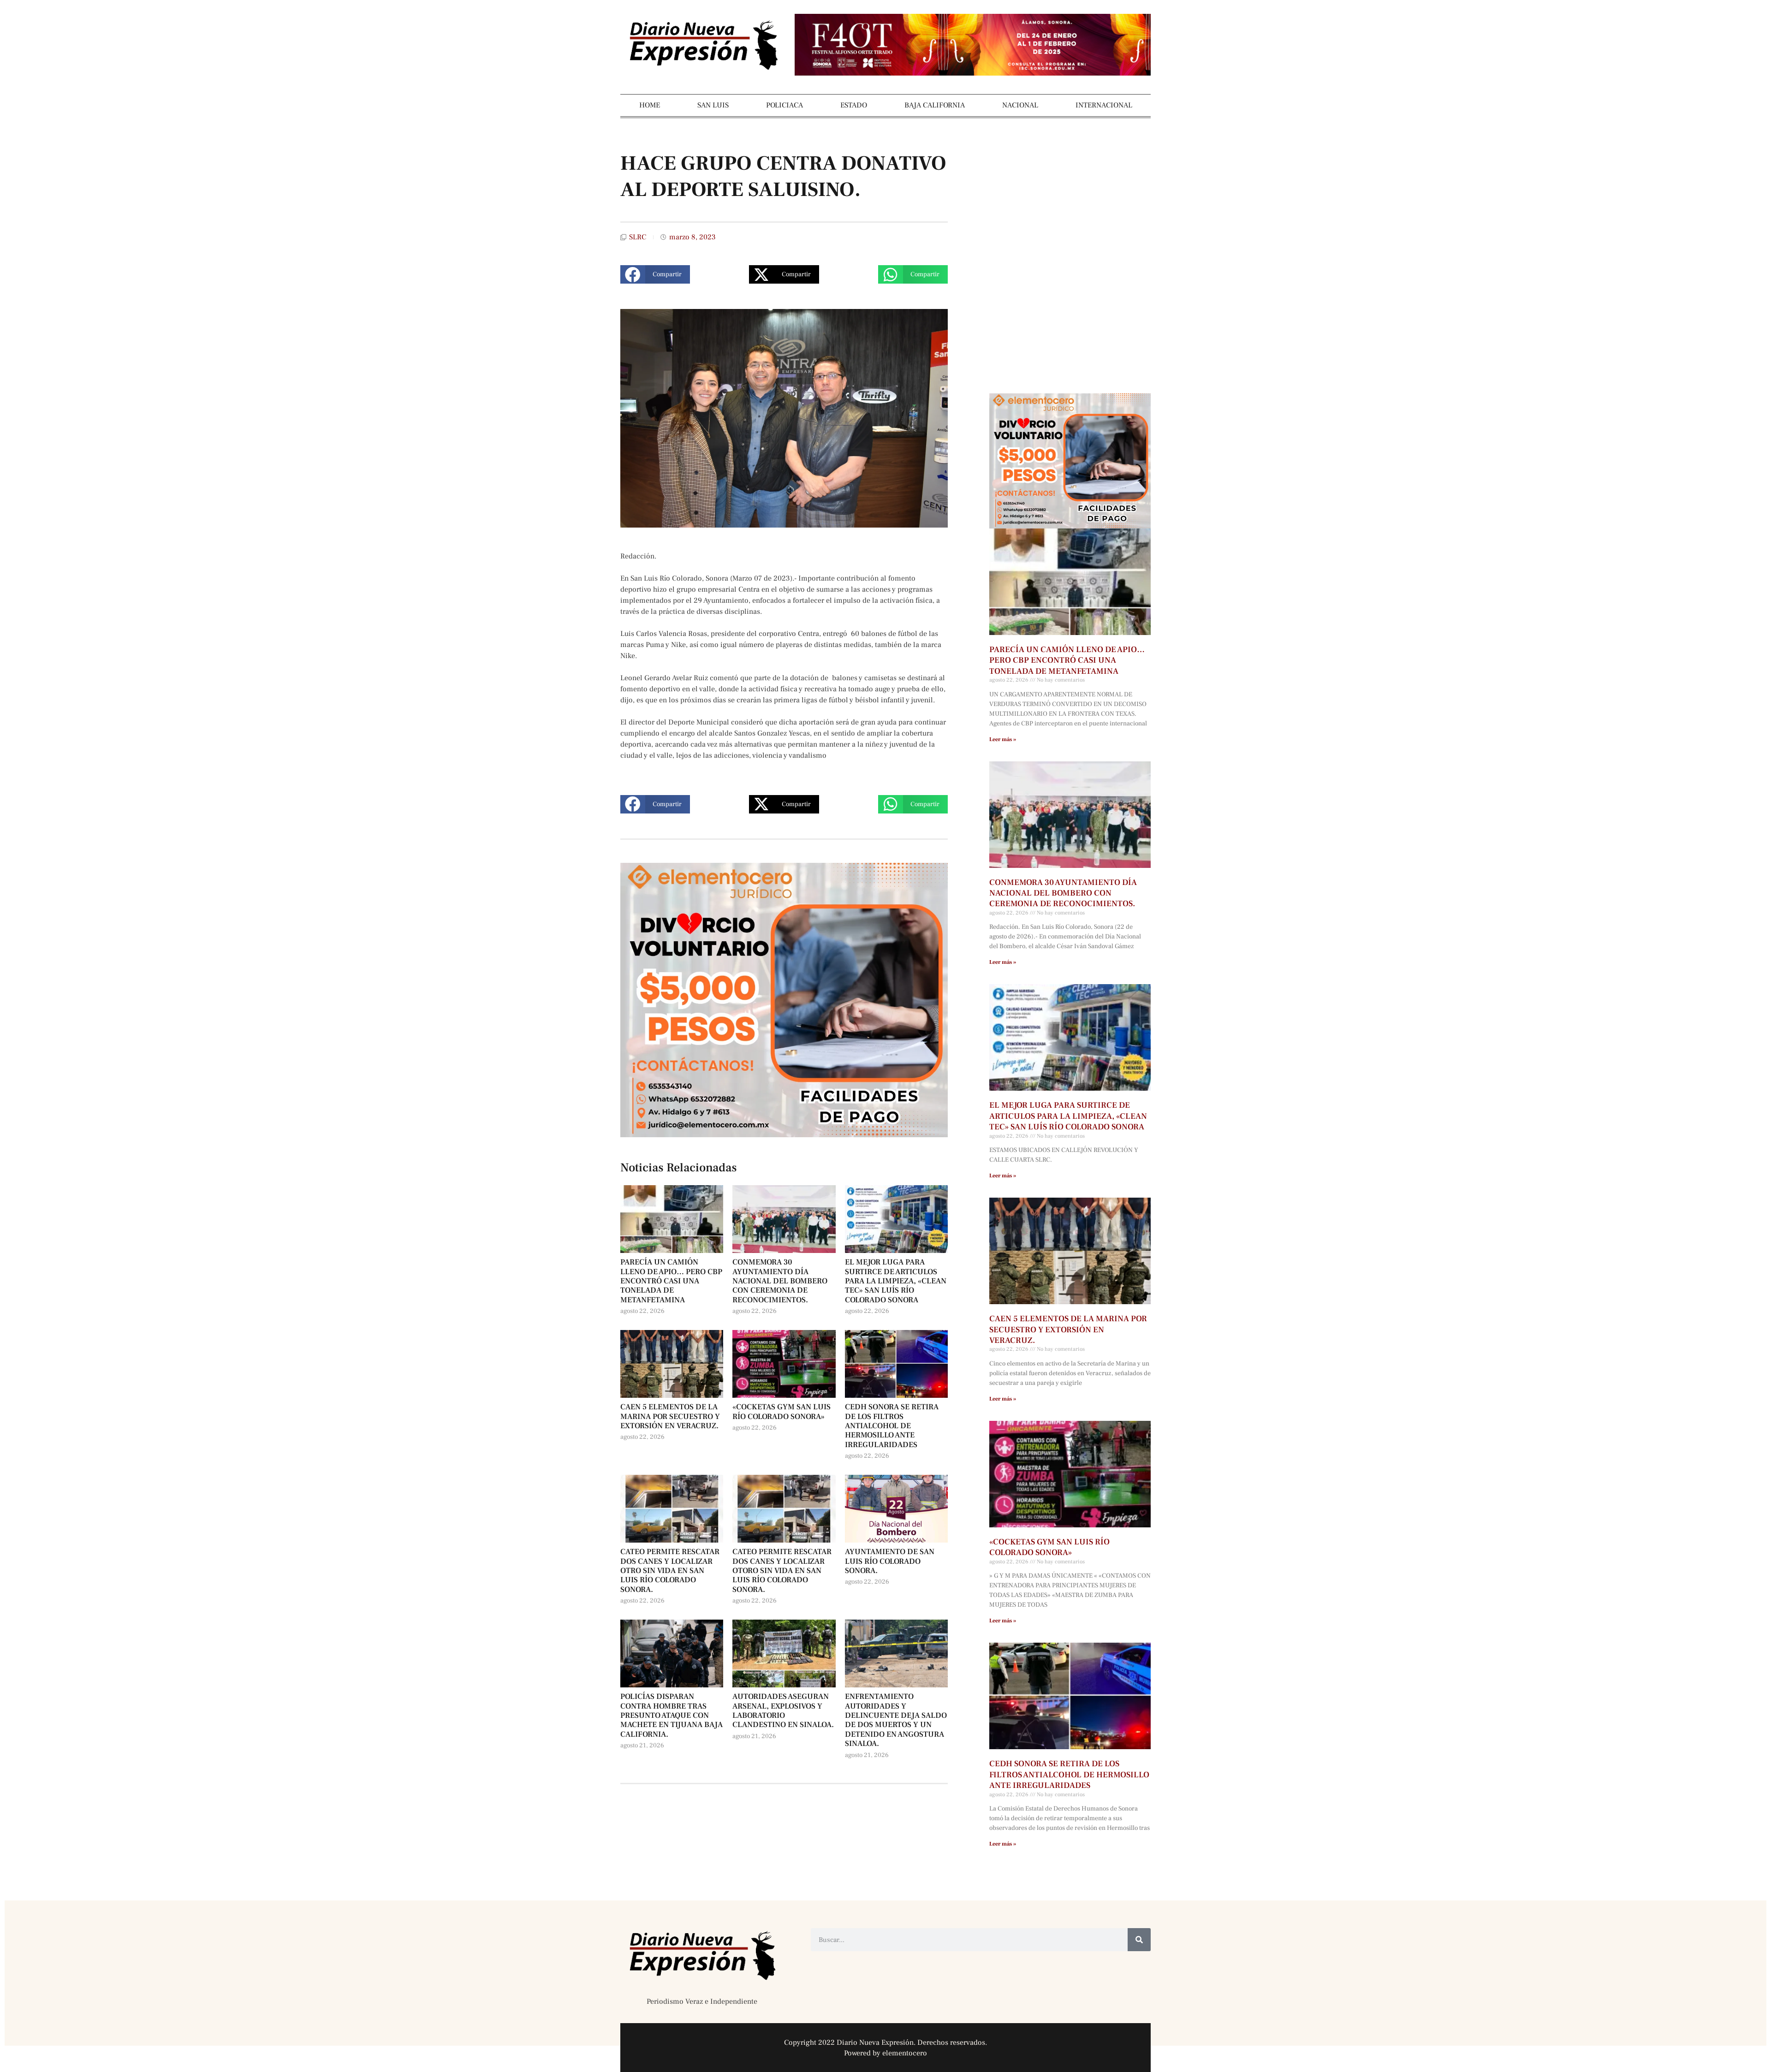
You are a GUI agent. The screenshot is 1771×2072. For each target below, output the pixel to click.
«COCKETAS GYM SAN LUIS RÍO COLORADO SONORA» (781, 1412)
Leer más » (1003, 739)
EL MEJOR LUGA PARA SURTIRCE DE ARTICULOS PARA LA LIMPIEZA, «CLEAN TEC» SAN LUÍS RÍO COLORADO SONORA (896, 1281)
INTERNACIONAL (1104, 105)
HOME (650, 105)
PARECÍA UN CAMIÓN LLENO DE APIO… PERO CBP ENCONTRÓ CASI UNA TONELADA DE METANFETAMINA (671, 1281)
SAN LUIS (713, 105)
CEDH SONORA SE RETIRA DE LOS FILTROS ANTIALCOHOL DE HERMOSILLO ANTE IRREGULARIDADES (892, 1426)
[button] (655, 274)
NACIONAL (1020, 105)
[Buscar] (1139, 1940)
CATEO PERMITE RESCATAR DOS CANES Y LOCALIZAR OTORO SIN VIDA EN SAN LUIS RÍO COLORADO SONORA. (782, 1571)
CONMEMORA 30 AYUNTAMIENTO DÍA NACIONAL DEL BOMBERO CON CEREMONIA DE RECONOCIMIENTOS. (780, 1281)
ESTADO (854, 105)
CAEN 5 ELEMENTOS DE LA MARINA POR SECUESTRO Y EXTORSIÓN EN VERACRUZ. (670, 1416)
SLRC (638, 237)
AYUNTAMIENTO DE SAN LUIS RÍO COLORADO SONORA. (890, 1561)
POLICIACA (784, 105)
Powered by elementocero (885, 2053)
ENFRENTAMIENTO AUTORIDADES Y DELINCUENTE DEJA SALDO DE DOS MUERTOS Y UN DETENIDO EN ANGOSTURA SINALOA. (896, 1720)
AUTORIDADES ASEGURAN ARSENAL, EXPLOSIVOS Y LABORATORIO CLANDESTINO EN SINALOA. (783, 1711)
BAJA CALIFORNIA (935, 105)
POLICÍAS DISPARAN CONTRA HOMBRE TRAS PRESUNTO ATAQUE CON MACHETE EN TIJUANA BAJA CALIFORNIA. (672, 1716)
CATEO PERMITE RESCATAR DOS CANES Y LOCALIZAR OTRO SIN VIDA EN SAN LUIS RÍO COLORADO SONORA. (670, 1571)
